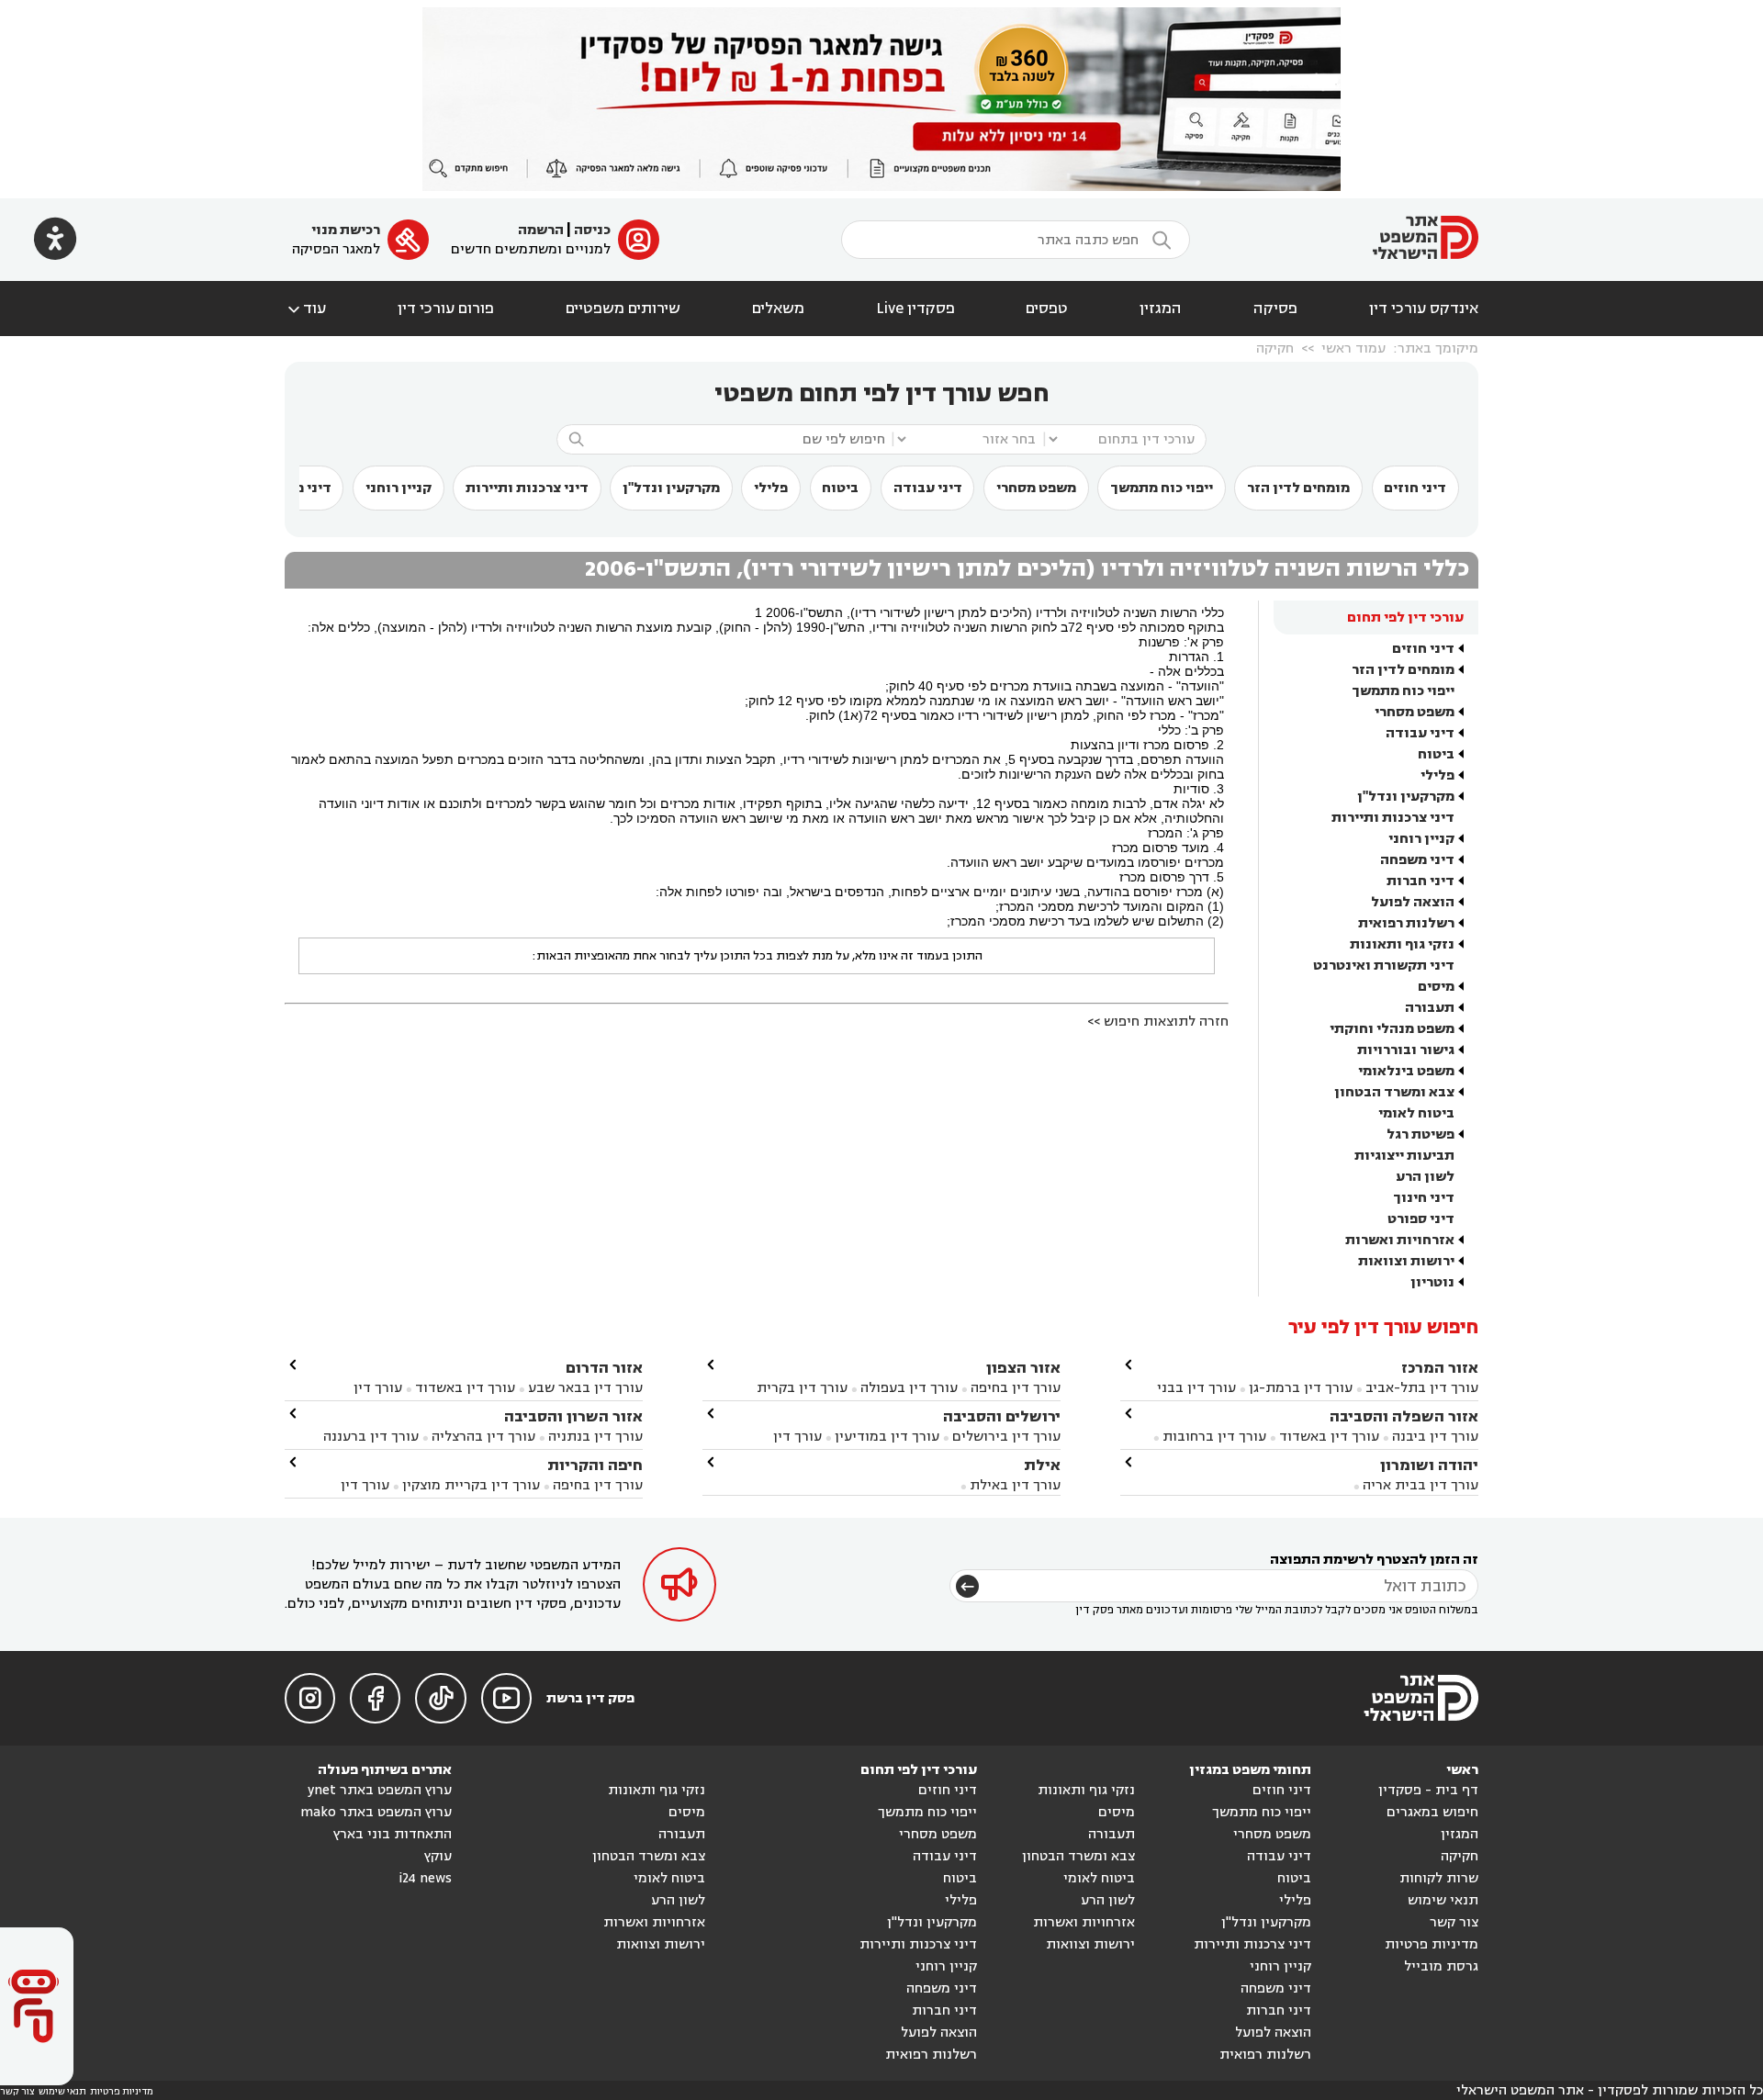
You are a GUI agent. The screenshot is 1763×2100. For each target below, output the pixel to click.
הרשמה (541, 230)
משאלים (778, 309)
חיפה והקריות (595, 1465)
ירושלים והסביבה (1002, 1416)
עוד (305, 309)
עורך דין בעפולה (907, 1388)
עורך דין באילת (1015, 1485)
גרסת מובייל (1441, 1966)
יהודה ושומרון (1429, 1465)
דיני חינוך (1424, 1198)
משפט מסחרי (1036, 488)
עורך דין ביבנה (1435, 1437)
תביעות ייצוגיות (1404, 1156)
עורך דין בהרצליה (483, 1437)
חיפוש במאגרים (1432, 1812)
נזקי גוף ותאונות (1402, 944)
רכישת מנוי (346, 230)
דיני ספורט (1421, 1219)
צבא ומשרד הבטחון (1394, 1092)
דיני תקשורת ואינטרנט (1384, 966)
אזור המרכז (1440, 1368)
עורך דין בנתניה (595, 1437)
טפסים (1047, 309)
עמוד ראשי (1353, 348)
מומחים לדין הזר (1298, 488)
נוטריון (1432, 1282)
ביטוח (840, 488)
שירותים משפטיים (623, 309)
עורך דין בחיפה (1016, 1388)
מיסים (1436, 987)
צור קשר (1454, 1922)
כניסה (592, 230)
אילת (1042, 1465)
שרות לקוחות (1439, 1878)
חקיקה (1275, 348)
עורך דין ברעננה (371, 1437)
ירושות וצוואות (1406, 1261)
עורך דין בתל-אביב (1422, 1388)
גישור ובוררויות (1406, 1050)
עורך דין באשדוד (1329, 1437)
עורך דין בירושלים (1006, 1437)
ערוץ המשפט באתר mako (376, 1812)
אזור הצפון (1023, 1368)
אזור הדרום (604, 1368)
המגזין (1161, 309)
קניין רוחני (399, 488)
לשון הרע (1425, 1177)
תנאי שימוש (1443, 1900)
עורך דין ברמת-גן (1301, 1388)
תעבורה (1430, 1008)
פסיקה (1275, 309)
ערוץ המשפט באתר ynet (380, 1790)
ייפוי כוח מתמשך (1162, 488)
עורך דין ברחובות (1214, 1437)
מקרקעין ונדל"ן (671, 488)
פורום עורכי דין (446, 309)
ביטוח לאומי (1416, 1113)
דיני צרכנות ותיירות (527, 488)
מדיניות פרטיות (1432, 1944)
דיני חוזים (1415, 488)
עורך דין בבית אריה (1421, 1485)
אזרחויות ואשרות (1400, 1240)
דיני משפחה (1417, 860)
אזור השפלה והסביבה (1404, 1416)
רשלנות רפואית (1406, 923)
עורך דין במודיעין (887, 1437)
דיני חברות (1421, 881)
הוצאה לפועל (1413, 902)
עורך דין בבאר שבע (585, 1388)
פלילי (771, 488)
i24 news (425, 1878)
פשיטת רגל (1421, 1134)
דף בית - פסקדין (1428, 1790)
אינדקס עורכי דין (1424, 309)
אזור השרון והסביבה (573, 1416)
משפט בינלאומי (1406, 1071)
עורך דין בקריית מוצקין (471, 1485)
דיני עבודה (928, 488)
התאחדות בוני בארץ (393, 1834)
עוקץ (438, 1856)
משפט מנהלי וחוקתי (1392, 1029)
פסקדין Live (915, 309)
